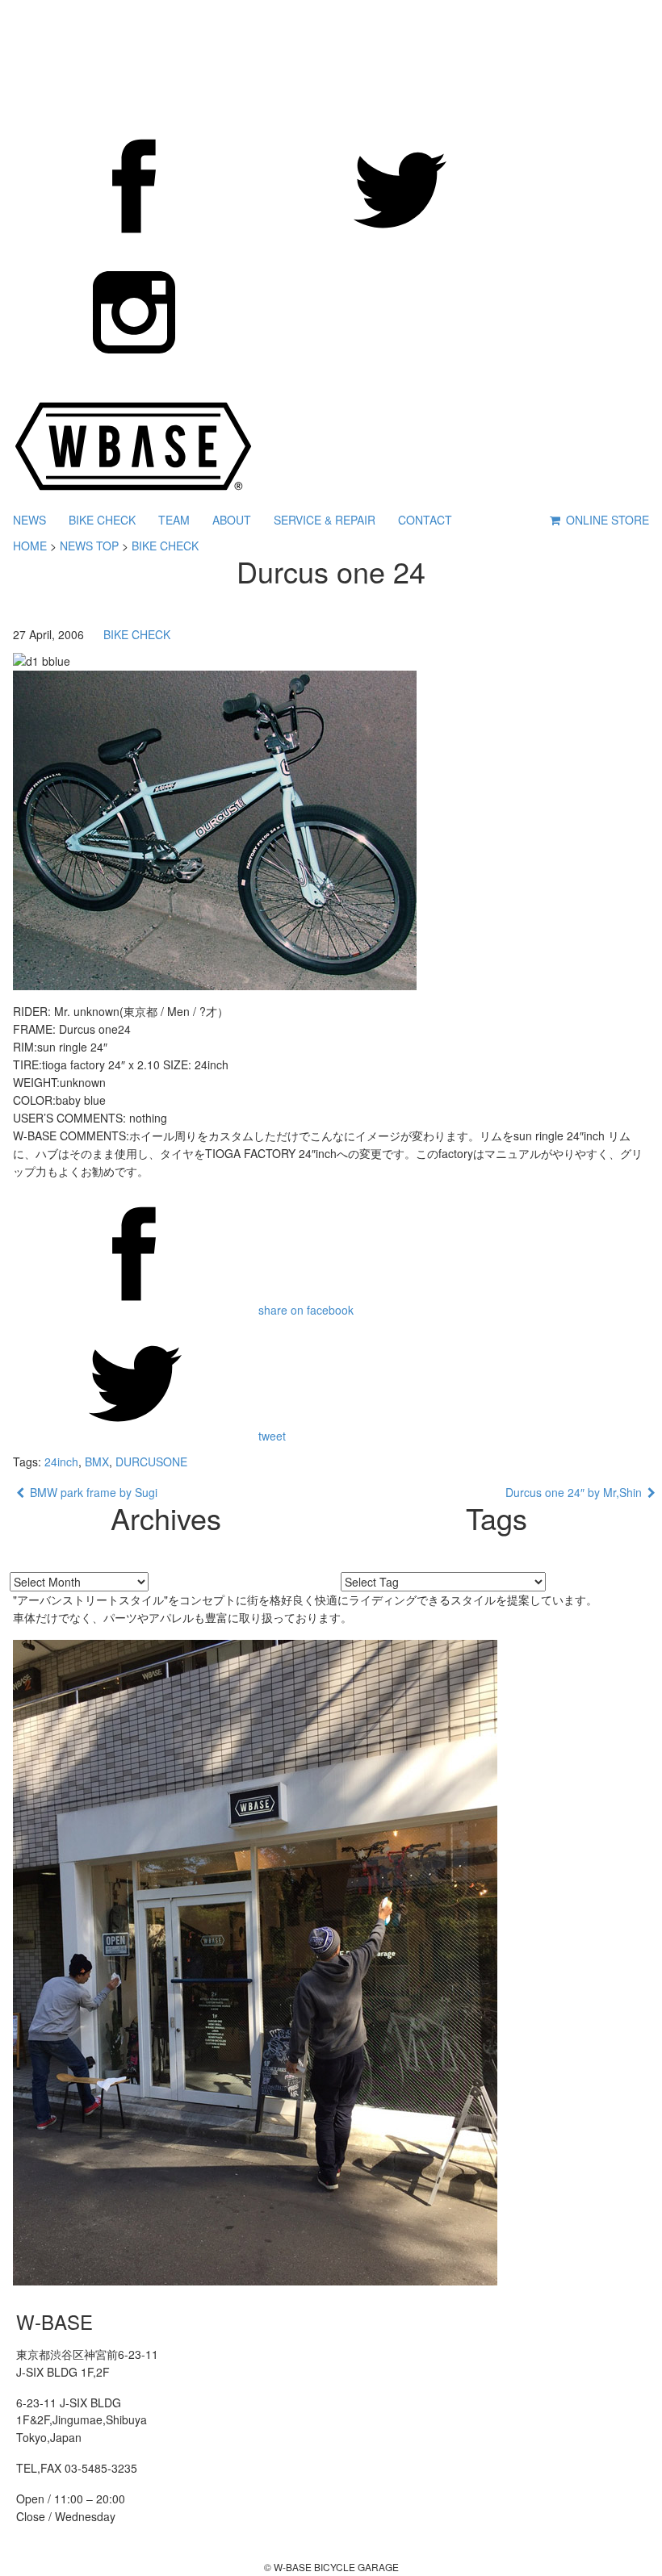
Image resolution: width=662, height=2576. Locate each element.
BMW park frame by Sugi (91, 1492)
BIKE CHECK (102, 520)
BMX (97, 1462)
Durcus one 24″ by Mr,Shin (576, 1492)
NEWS (29, 520)
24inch (61, 1462)
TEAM (174, 520)
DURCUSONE (151, 1462)
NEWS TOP (89, 546)
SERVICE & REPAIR (325, 520)
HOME (30, 546)
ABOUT (232, 520)
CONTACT (425, 520)
